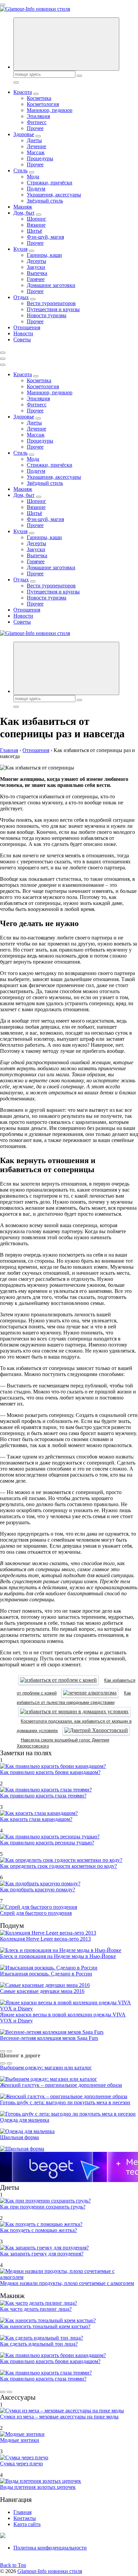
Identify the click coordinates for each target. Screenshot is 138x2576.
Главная (22, 2512)
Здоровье (24, 134)
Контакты (25, 2518)
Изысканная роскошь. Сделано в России (46, 1974)
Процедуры (40, 158)
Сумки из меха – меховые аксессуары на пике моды (59, 2417)
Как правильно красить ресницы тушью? (47, 1843)
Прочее (35, 128)
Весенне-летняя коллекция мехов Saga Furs (49, 2038)
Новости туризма (47, 315)
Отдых (21, 297)
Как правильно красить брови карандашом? (50, 1772)
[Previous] (3, 2051)
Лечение (37, 146)
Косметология (43, 104)
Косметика (39, 98)
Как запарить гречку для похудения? (42, 2254)
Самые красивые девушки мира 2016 (42, 1991)
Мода (33, 177)
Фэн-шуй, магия (45, 237)
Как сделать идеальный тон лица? (39, 2344)
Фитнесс (37, 122)
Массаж (36, 152)
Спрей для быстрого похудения (36, 1913)
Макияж (23, 207)
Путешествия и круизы (53, 309)
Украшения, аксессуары (54, 195)
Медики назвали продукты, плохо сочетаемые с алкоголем (67, 2283)
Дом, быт (24, 213)
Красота (23, 92)
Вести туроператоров (51, 303)
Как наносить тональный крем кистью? (45, 2326)
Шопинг (37, 219)
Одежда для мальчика (25, 2120)
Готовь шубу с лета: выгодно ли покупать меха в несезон (65, 2102)
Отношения (27, 327)
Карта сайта (27, 2524)
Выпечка (37, 273)
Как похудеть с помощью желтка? (39, 2230)
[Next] (9, 2051)
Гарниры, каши (44, 255)
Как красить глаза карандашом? (36, 1819)
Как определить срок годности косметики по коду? (58, 1866)
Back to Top (13, 2565)
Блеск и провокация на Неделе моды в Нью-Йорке (58, 1956)
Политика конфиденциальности (50, 2548)
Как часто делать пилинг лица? (36, 2309)
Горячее (36, 279)
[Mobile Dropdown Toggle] (36, 94)
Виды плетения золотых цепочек (38, 2487)
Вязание (36, 225)
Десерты (37, 261)
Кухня (20, 249)
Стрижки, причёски (50, 183)
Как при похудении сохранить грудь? (43, 2207)
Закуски (36, 267)
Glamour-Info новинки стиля (50, 2571)
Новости (23, 333)
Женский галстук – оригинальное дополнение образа (61, 2085)
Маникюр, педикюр (50, 110)
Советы (22, 339)
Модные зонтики (20, 2440)
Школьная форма (19, 2137)
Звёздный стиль (45, 201)
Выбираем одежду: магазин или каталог (46, 2068)
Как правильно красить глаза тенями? (43, 1796)
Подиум (36, 189)
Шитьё (34, 231)
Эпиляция (38, 116)
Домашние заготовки (51, 285)
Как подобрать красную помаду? (38, 1890)
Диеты (34, 140)
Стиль (20, 170)
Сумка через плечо (21, 2464)
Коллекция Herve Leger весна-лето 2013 (45, 1939)
